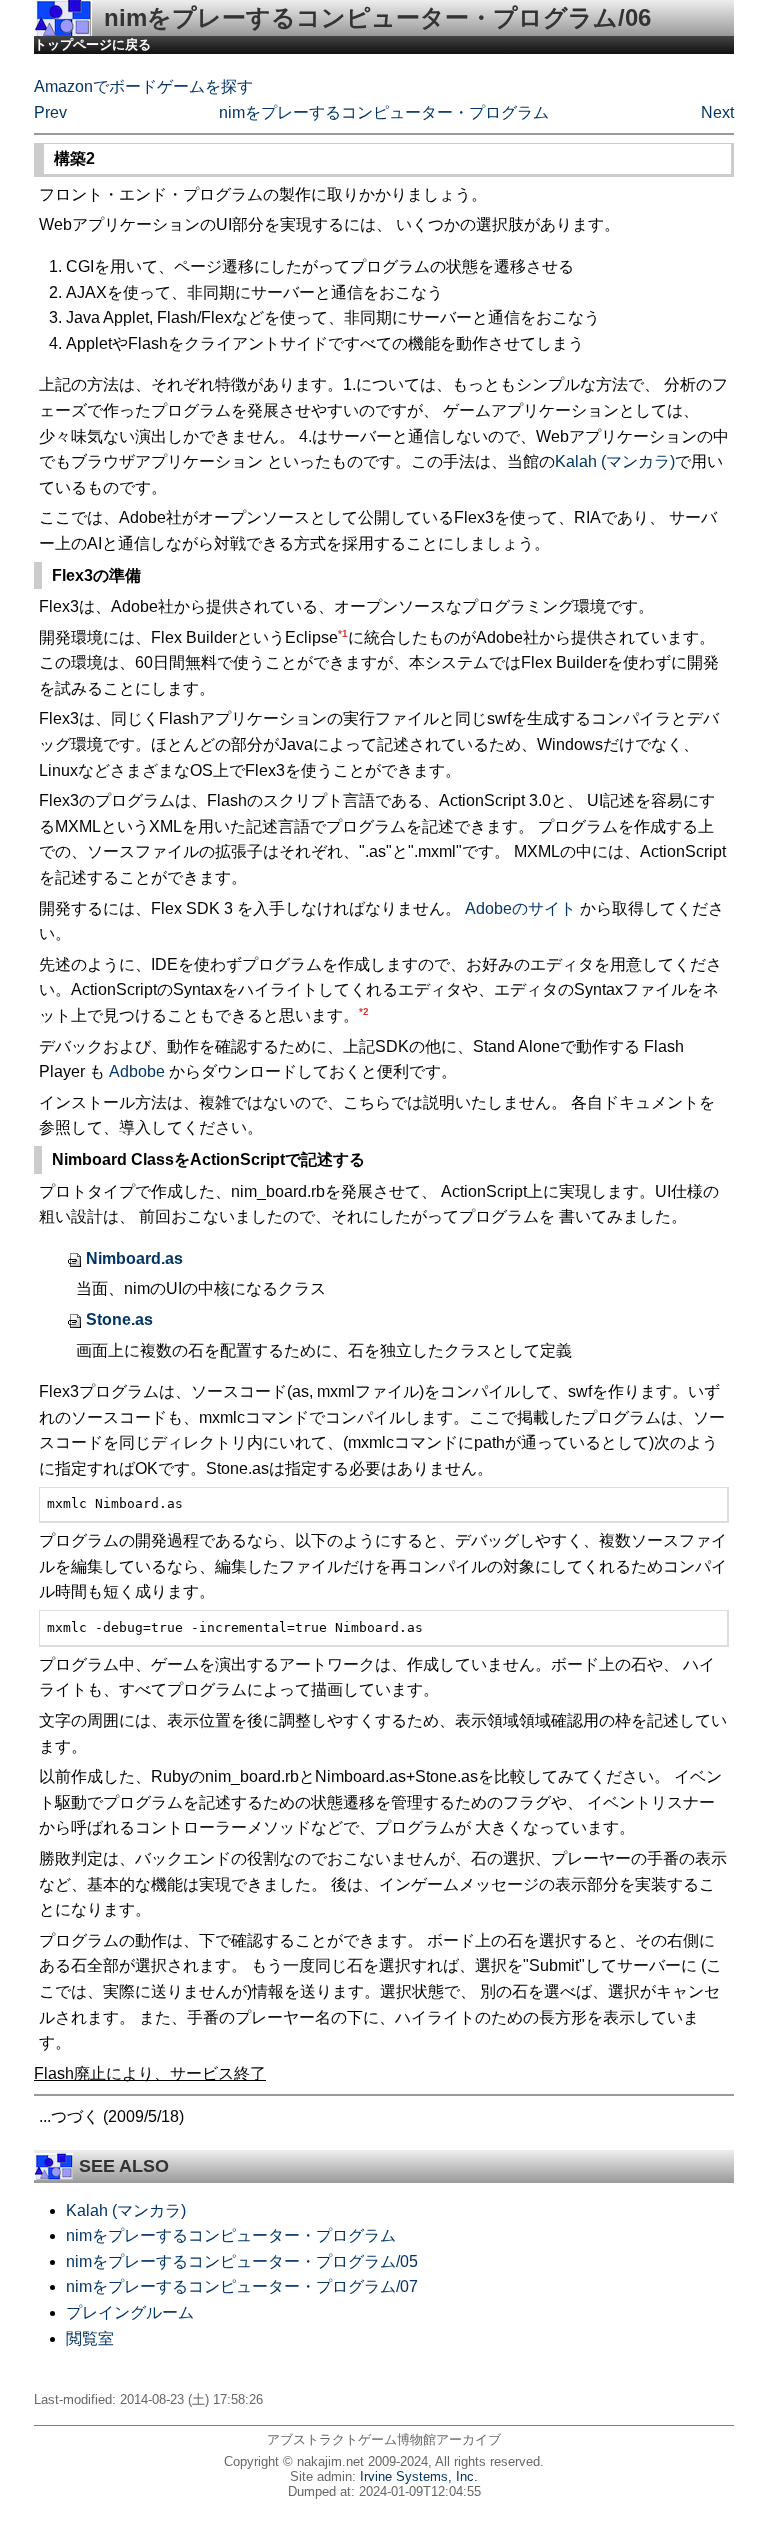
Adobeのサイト (520, 908)
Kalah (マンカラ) (615, 461)
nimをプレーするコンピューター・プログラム (384, 112)
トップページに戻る (92, 44)
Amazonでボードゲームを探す (143, 86)
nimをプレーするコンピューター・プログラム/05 (242, 2261)
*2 (364, 1011)
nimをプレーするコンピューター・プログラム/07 (242, 2286)
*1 (343, 632)
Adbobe (137, 1071)
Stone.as (119, 1319)
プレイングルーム (130, 2312)
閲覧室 (90, 2338)
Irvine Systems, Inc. (419, 2476)
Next (717, 112)
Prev (50, 112)
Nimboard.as (134, 1258)
